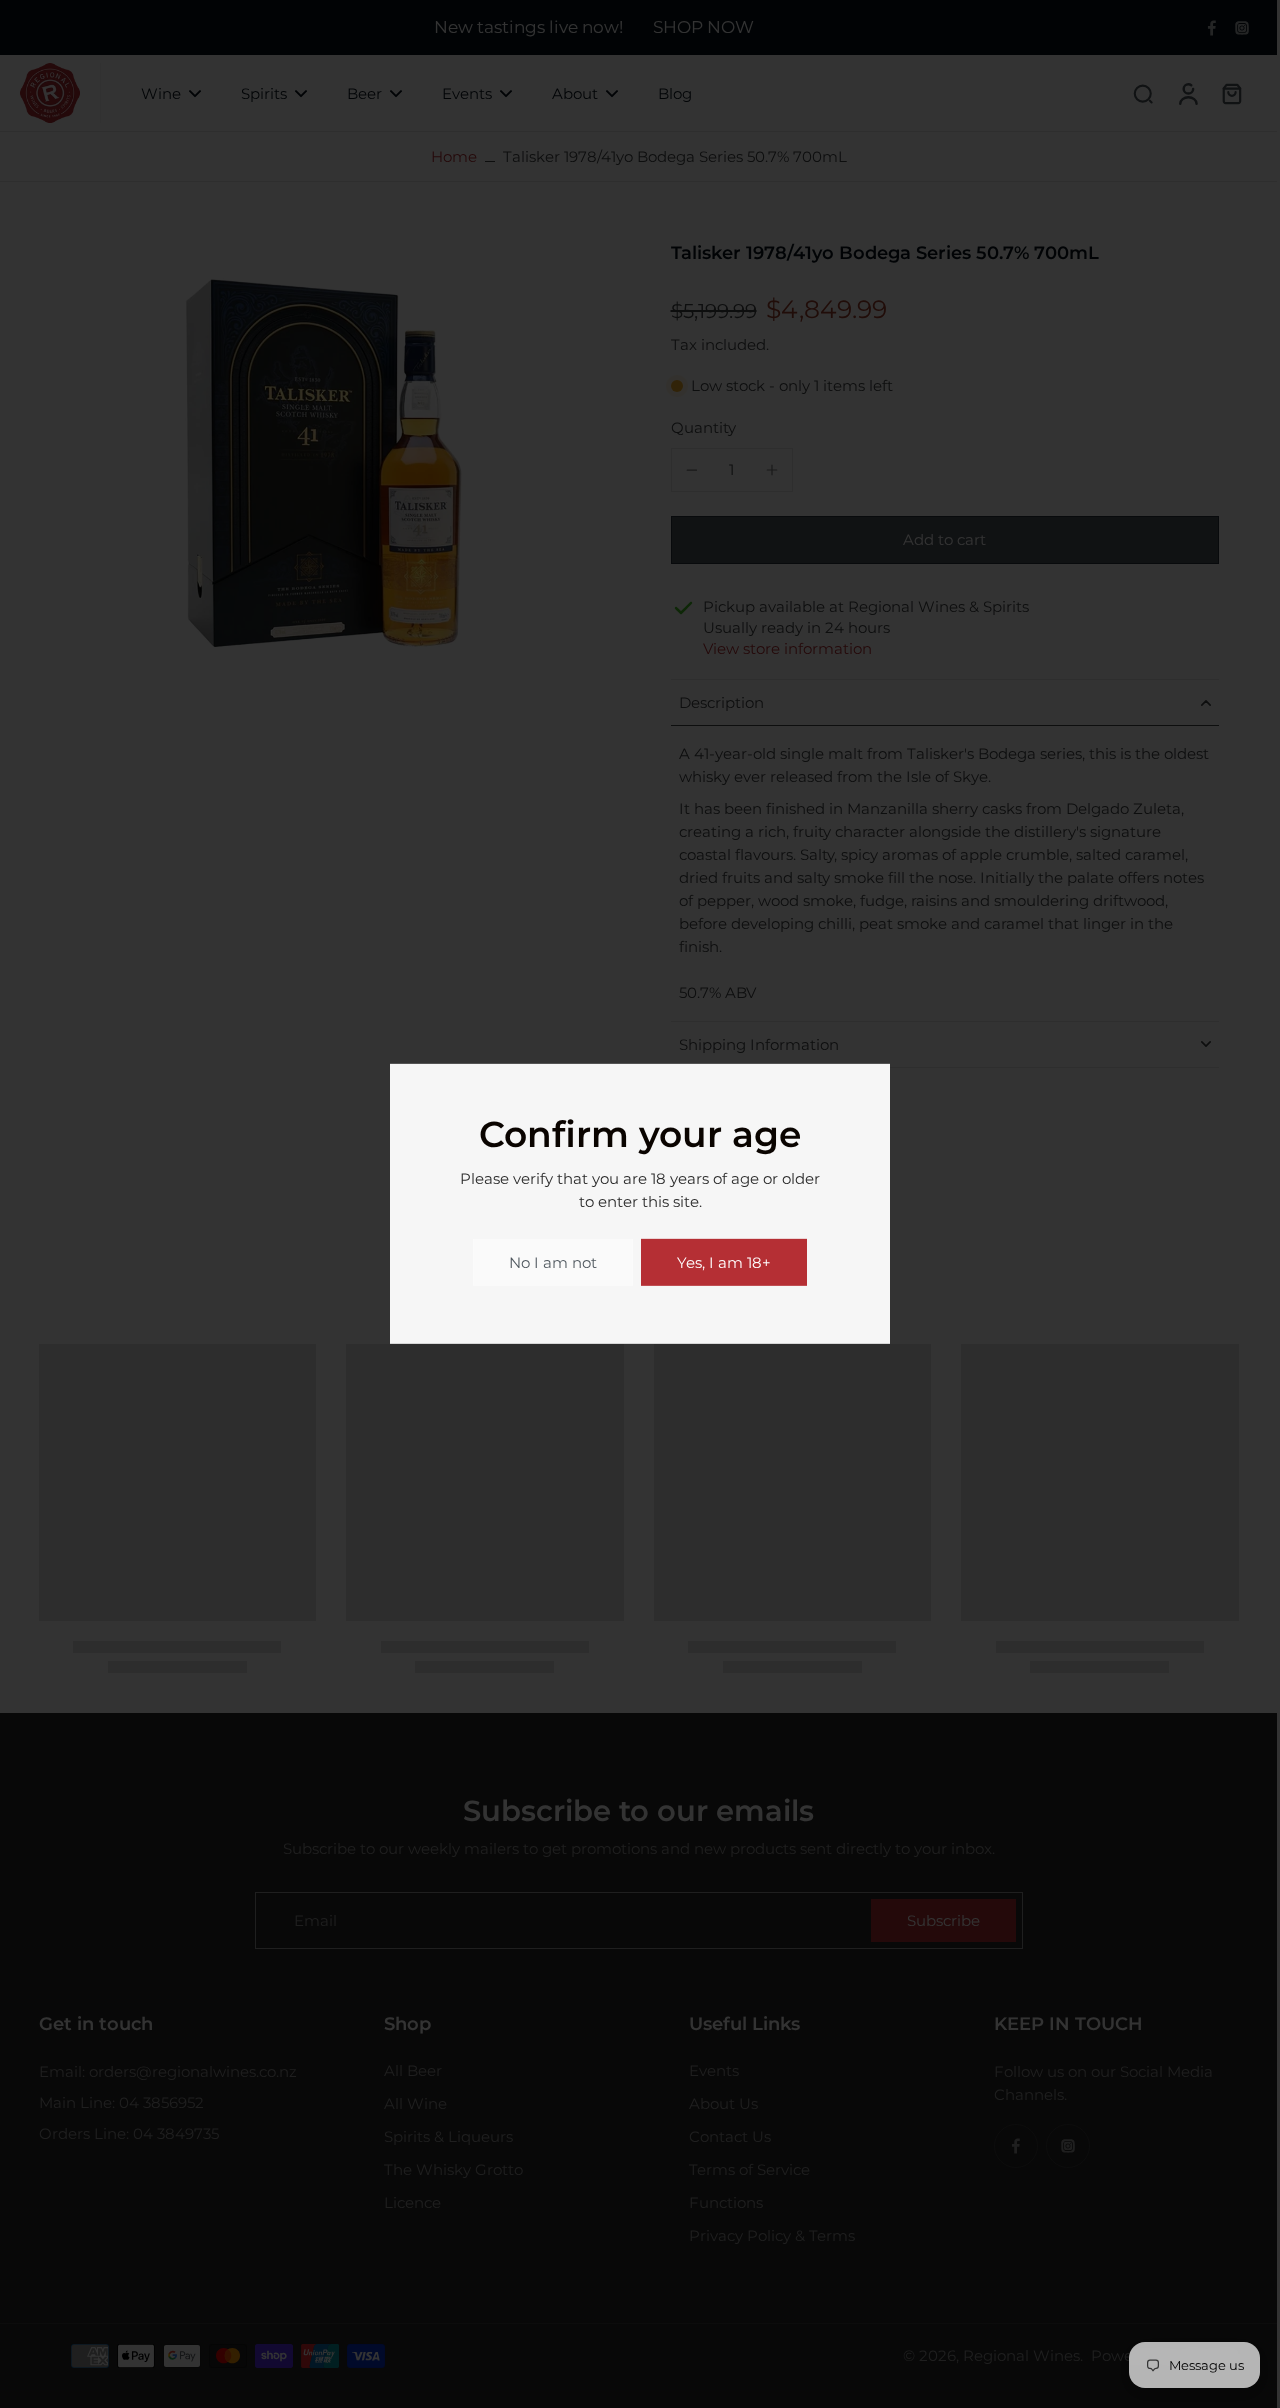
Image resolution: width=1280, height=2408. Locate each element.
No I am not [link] (553, 1262)
